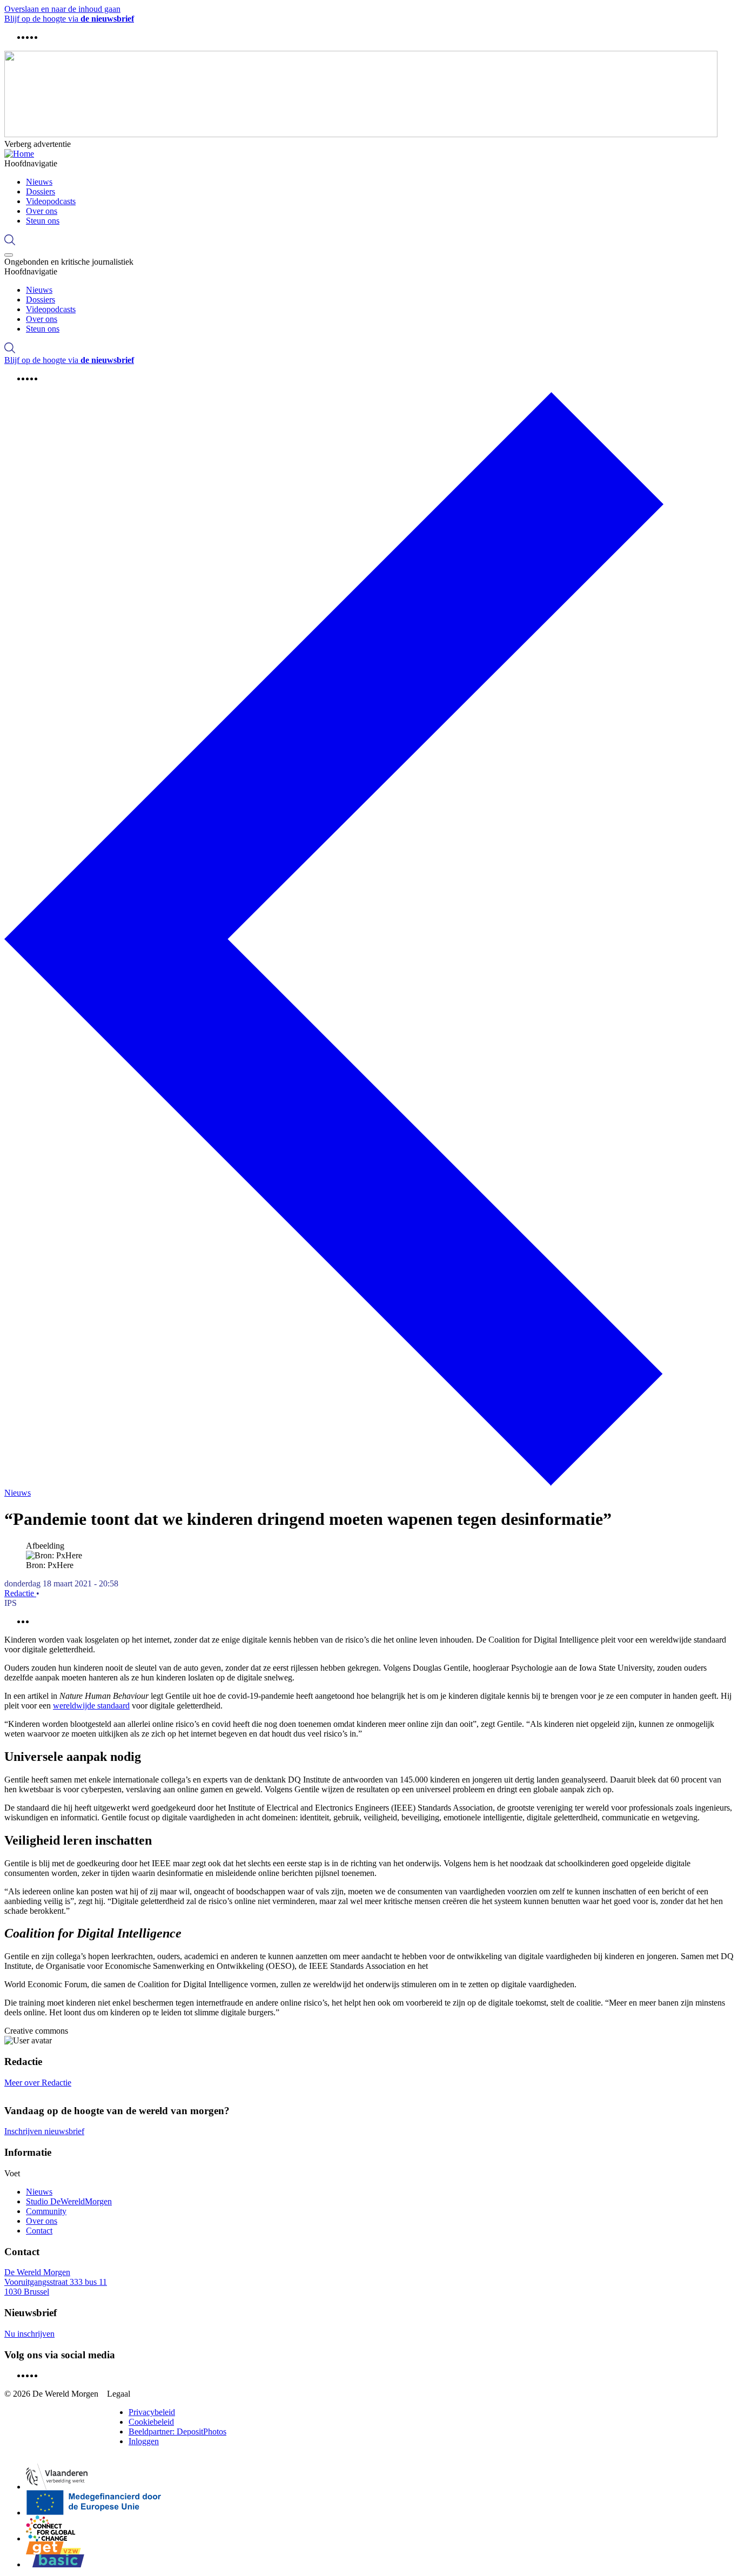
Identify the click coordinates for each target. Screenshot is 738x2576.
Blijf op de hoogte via (69, 19)
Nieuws (39, 182)
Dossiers (41, 191)
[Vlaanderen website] (57, 2477)
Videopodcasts (51, 201)
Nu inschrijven (29, 2334)
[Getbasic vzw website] (55, 2554)
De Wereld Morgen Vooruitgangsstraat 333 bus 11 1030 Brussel (56, 2282)
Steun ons (43, 221)
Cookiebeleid (151, 2422)
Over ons (42, 211)
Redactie (20, 1593)
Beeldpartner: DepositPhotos (177, 2432)
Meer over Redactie (38, 2083)
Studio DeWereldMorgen (69, 2201)
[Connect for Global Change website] (51, 2528)
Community (46, 2211)
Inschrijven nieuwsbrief (44, 2131)
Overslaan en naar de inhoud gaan (62, 9)
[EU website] (94, 2503)
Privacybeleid (152, 2412)
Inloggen (144, 2441)
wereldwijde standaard (91, 1706)
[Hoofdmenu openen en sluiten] (9, 255)
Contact (39, 2231)
